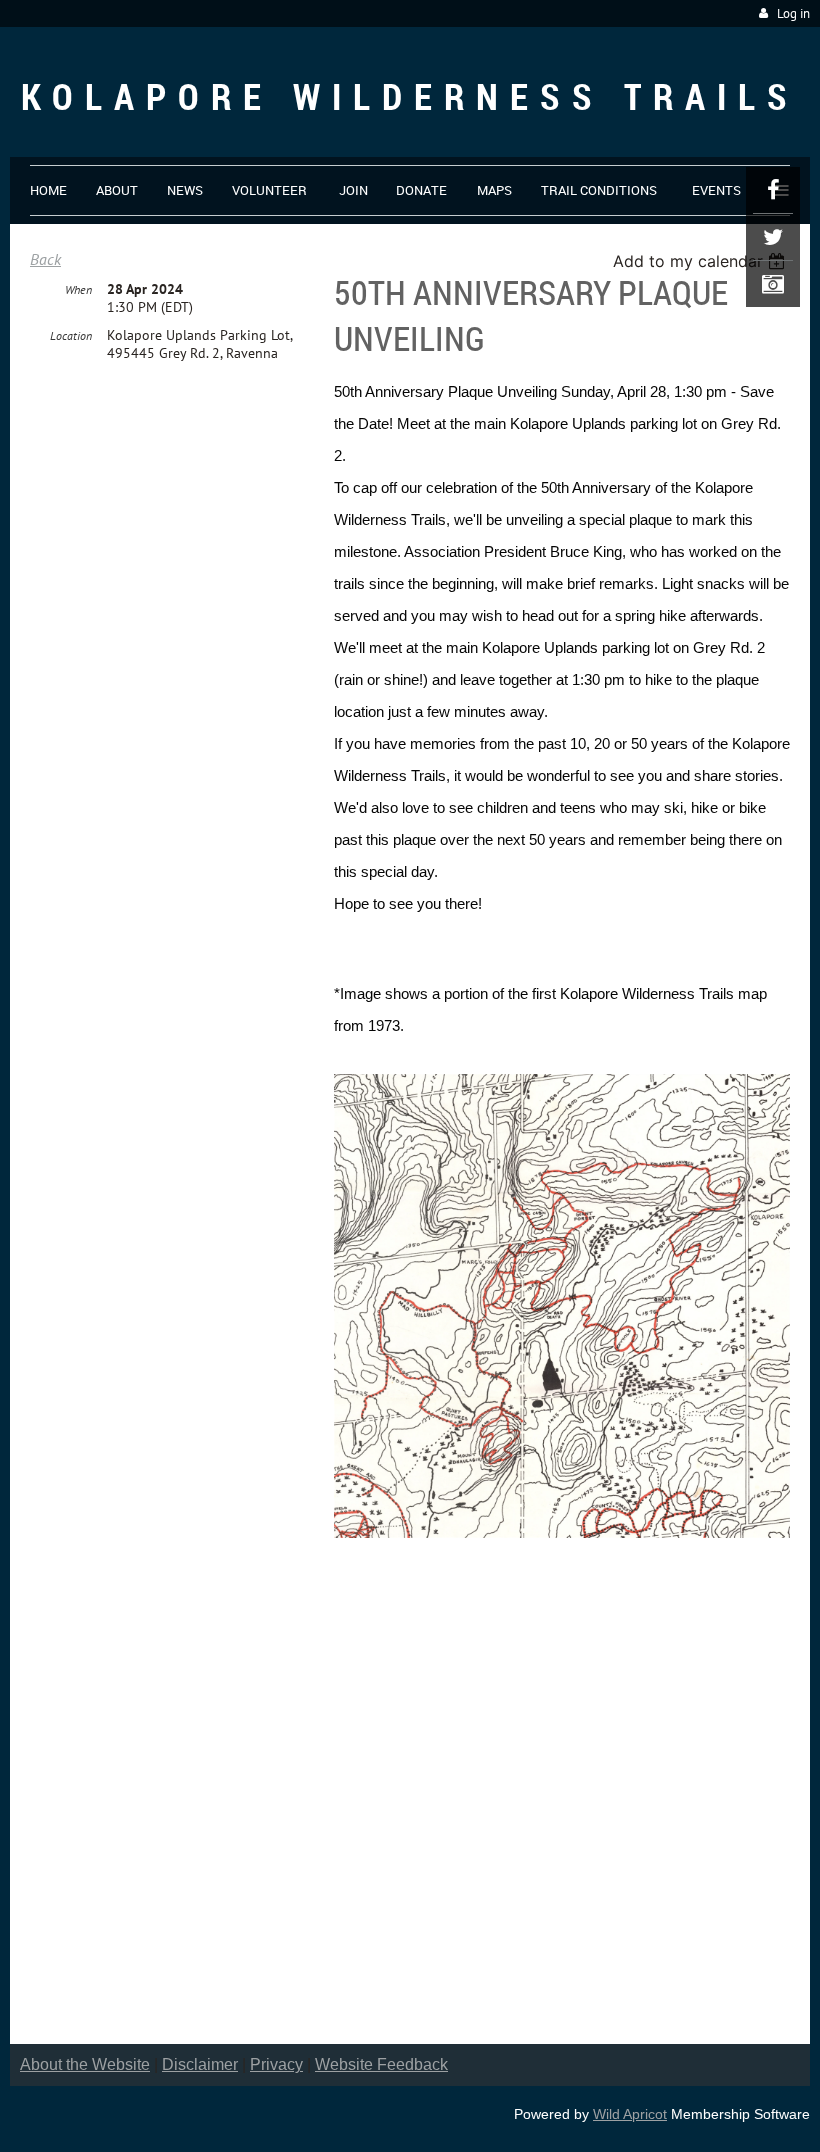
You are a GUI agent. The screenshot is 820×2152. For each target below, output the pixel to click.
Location (71, 335)
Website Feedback (381, 2064)
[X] (773, 237)
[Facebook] (773, 190)
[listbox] (701, 261)
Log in (793, 13)
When (78, 289)
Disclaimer (200, 2064)
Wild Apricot (630, 2114)
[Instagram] (773, 284)
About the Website (85, 2064)
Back (45, 259)
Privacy (276, 2064)
